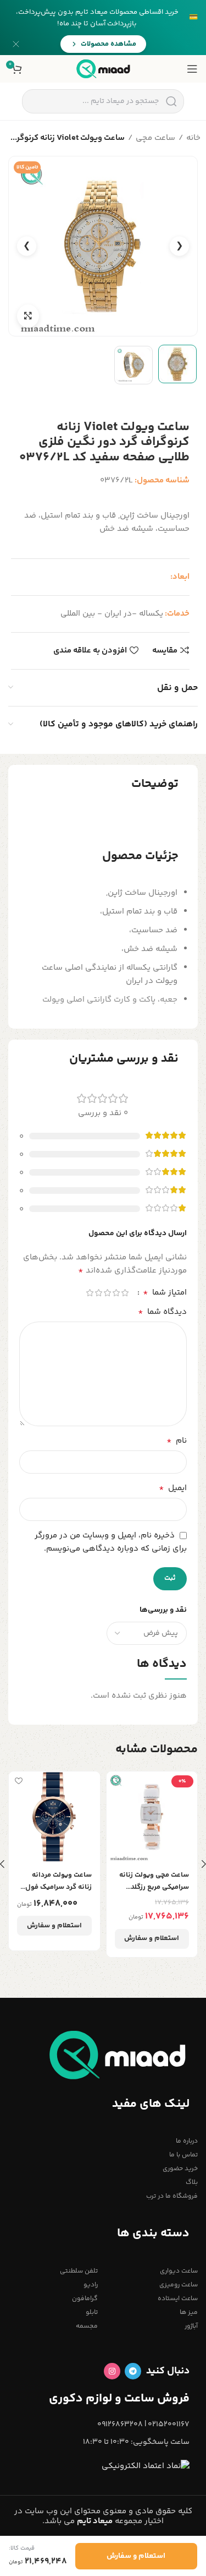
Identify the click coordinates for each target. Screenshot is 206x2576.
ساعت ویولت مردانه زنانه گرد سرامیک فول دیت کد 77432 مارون (59, 1881)
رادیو (91, 2285)
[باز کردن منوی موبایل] (192, 69)
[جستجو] (171, 101)
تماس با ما (183, 2155)
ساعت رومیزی (179, 2285)
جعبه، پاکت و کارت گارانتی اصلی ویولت (110, 1000)
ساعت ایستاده (178, 2299)
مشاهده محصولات (108, 44)
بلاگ (192, 2183)
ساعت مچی (155, 138)
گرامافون (85, 2299)
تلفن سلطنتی (79, 2271)
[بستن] (16, 44)
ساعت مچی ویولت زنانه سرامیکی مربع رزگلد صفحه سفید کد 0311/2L (153, 1881)
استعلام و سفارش (152, 1938)
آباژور (191, 2326)
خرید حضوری (180, 2169)
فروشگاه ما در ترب (172, 2196)
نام (177, 1441)
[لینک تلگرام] (133, 2371)
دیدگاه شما (162, 1312)
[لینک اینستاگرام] (112, 2371)
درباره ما (187, 2141)
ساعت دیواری (179, 2271)
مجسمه (87, 2326)
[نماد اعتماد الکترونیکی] (146, 2466)
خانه (193, 138)
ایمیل (173, 1488)
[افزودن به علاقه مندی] (116, 1781)
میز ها (189, 2313)
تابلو (92, 2313)
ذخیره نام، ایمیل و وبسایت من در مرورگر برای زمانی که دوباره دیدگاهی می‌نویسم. (111, 1542)
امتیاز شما (165, 1293)
